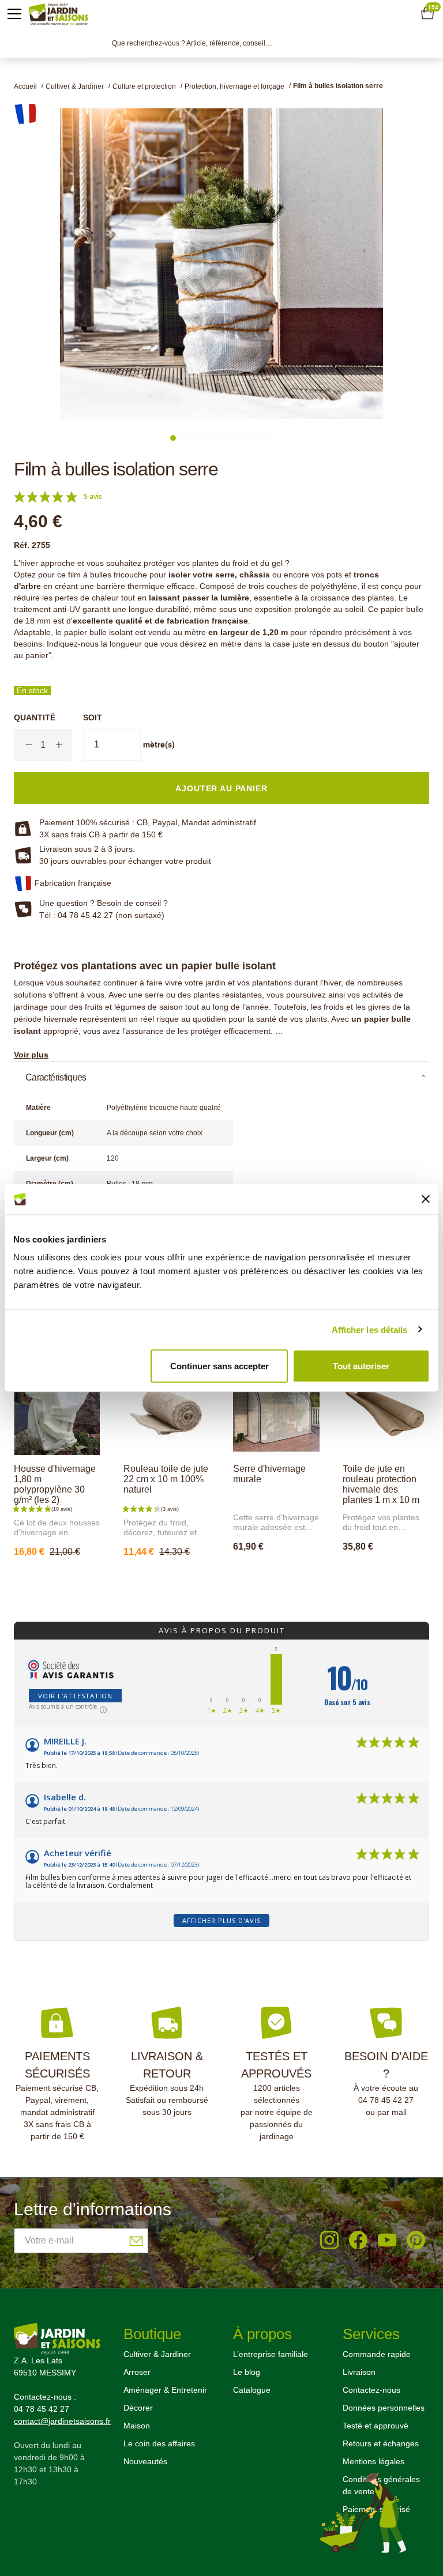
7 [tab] (221, 438)
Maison (137, 2426)
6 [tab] (213, 438)
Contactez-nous (371, 2390)
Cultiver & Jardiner (157, 2354)
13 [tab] (270, 438)
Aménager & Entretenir (165, 2390)
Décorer (138, 2408)
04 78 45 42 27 (386, 2100)
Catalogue (252, 2390)
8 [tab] (230, 438)
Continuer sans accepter (219, 1366)
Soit (93, 717)
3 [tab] (189, 438)
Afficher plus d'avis (221, 1920)
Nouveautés (145, 2461)
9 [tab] (238, 438)
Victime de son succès (68, 1577)
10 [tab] (246, 438)
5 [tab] (205, 438)
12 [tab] (262, 438)
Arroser (137, 2372)
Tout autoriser (361, 1366)
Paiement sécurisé (376, 2509)
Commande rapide (377, 2354)
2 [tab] (181, 438)
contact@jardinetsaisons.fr (62, 2421)
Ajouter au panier (178, 1577)
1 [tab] (173, 438)
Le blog (247, 2372)
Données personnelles (384, 2408)
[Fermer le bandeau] (426, 1199)
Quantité (35, 717)
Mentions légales (373, 2461)
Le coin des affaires (159, 2443)
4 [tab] (197, 438)
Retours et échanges (381, 2443)
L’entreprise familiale (271, 2354)
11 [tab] (254, 438)
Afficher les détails (370, 1329)
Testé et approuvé (376, 2426)
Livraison (359, 2372)
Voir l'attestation (75, 1696)
